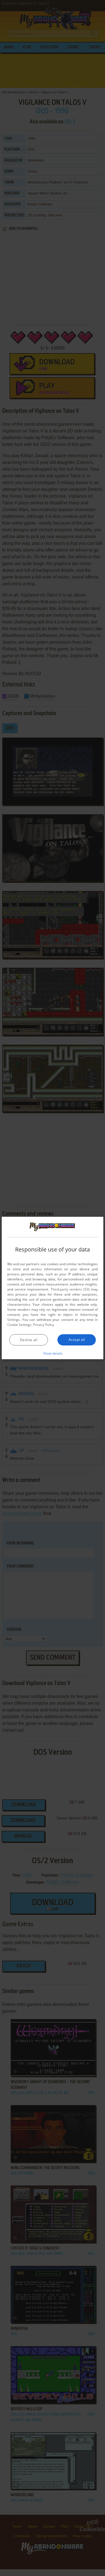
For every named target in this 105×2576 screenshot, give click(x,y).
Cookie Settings (19, 1324)
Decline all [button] (29, 1340)
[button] (53, 1353)
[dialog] (53, 1288)
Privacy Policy (44, 1324)
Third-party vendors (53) (70, 1289)
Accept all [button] (77, 1339)
